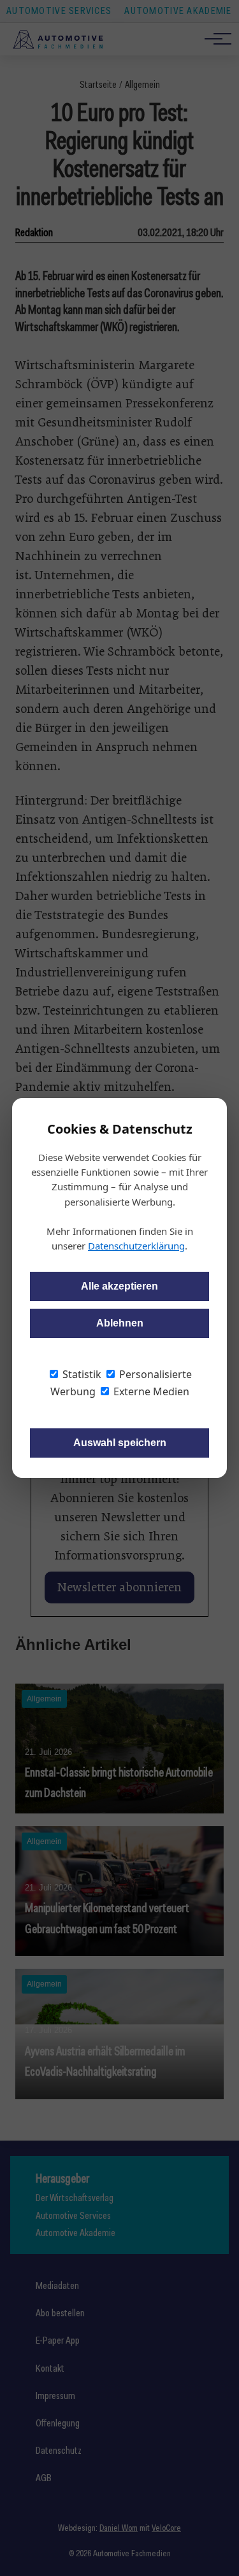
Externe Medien (150, 1391)
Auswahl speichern (120, 1443)
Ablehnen (120, 1323)
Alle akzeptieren (119, 1286)
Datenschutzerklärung (136, 1246)
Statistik (81, 1374)
